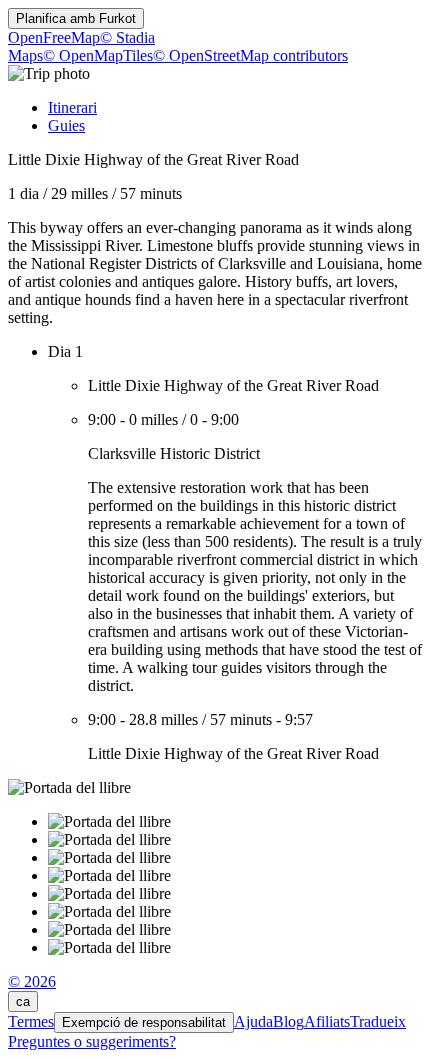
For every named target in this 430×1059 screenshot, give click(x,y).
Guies (66, 125)
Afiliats (327, 1021)
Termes (31, 1021)
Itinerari (72, 107)
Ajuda (253, 1021)
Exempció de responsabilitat (144, 1022)
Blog (288, 1021)
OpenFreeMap (54, 37)
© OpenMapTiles (98, 55)
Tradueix (378, 1021)
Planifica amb (76, 18)
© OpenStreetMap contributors (250, 55)
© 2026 (32, 981)
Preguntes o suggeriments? (92, 1041)
